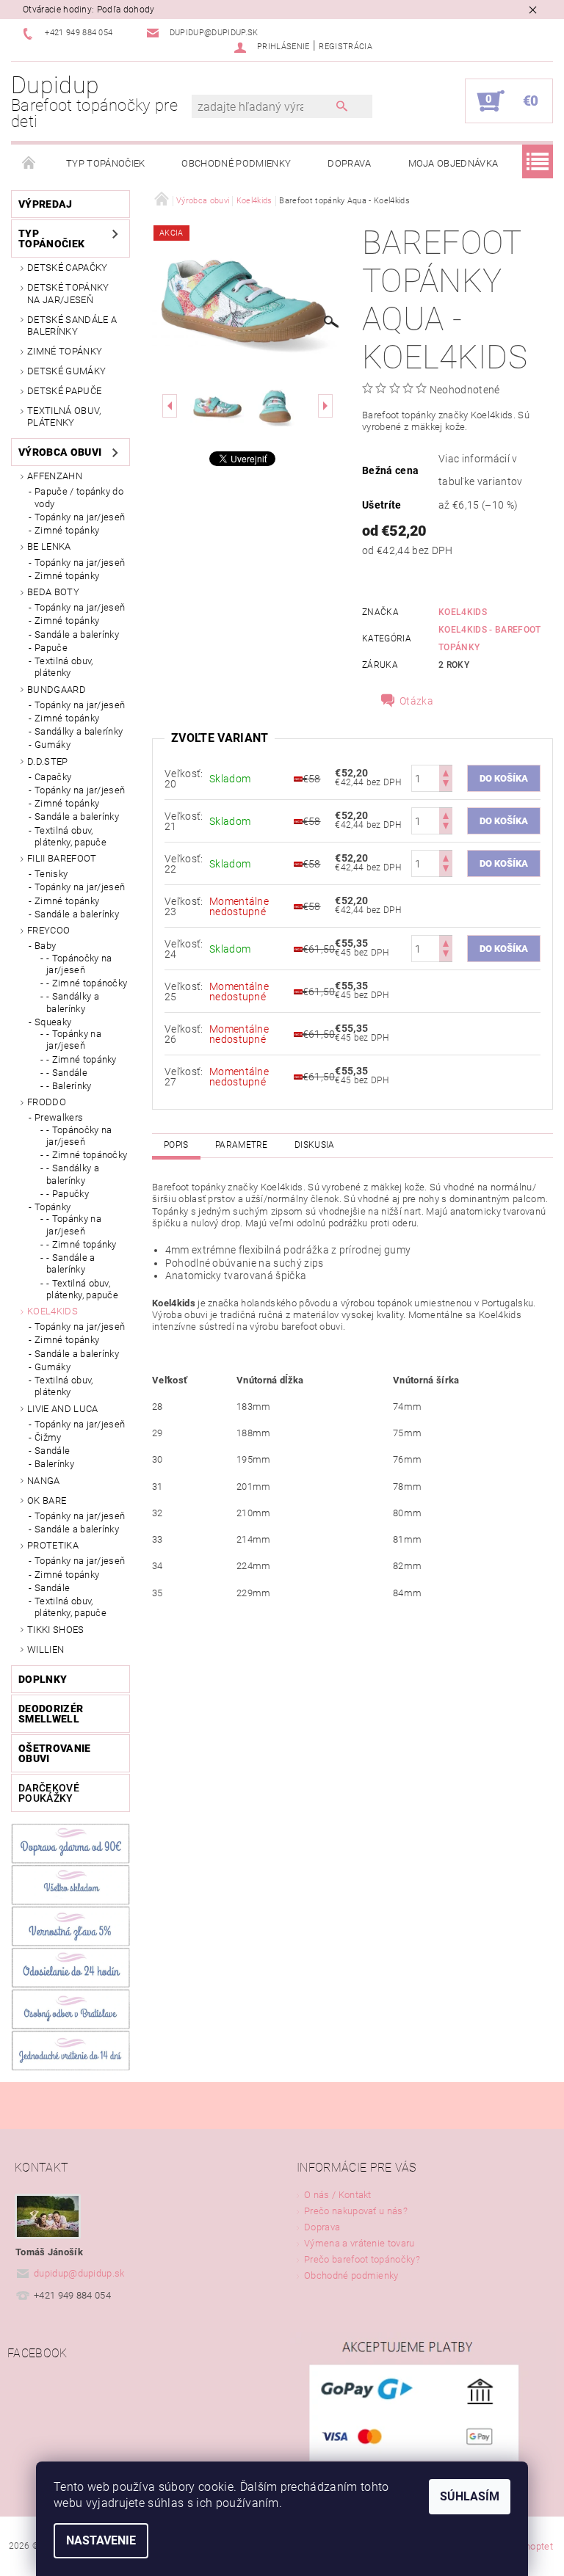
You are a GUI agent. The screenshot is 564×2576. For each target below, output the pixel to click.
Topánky (53, 1207)
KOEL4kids (463, 612)
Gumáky (53, 745)
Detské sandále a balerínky (72, 325)
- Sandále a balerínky (71, 1263)
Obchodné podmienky (236, 163)
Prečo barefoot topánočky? (362, 2259)
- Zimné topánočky (87, 983)
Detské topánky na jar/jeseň (68, 293)
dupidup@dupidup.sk (79, 2273)
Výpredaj (46, 204)
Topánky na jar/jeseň (80, 517)
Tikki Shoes (56, 1630)
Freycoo (48, 930)
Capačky (53, 777)
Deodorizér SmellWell (51, 1714)
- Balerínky (69, 1086)
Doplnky (43, 1679)
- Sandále (67, 1073)
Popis (176, 1145)
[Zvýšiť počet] (446, 772)
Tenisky (51, 874)
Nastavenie (101, 2540)
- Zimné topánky (82, 1059)
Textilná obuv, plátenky (64, 416)
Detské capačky (67, 268)
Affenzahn (55, 476)
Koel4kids (53, 1311)
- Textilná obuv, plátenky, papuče (82, 1289)
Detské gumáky (66, 371)
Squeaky (53, 1022)
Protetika (53, 1545)
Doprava (349, 163)
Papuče (51, 648)
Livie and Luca (62, 1409)
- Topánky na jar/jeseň (74, 1040)
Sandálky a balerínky (79, 731)
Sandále (52, 1451)
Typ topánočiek (105, 163)
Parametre (242, 1145)
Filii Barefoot (62, 858)
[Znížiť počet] (446, 785)
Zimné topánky (65, 351)
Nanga (44, 1481)
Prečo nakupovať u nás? (356, 2211)
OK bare (47, 1500)
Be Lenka (49, 546)
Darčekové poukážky (49, 1793)
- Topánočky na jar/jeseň (79, 964)
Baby (45, 946)
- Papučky (68, 1194)
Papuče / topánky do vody (79, 497)
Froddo (47, 1102)
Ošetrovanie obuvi (55, 1753)
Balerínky (54, 1464)
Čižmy (48, 1437)
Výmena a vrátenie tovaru (359, 2243)
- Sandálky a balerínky (73, 1002)
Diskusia (315, 1145)
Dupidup (94, 102)
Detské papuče (64, 391)
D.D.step (48, 761)
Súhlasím (470, 2496)
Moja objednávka (453, 163)
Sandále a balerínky (77, 634)
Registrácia (346, 47)
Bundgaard (57, 690)
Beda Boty (53, 592)
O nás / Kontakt (338, 2195)
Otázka (416, 701)
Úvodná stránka (29, 164)
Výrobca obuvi (60, 452)
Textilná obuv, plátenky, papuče (70, 836)
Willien (46, 1649)
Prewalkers (59, 1117)
